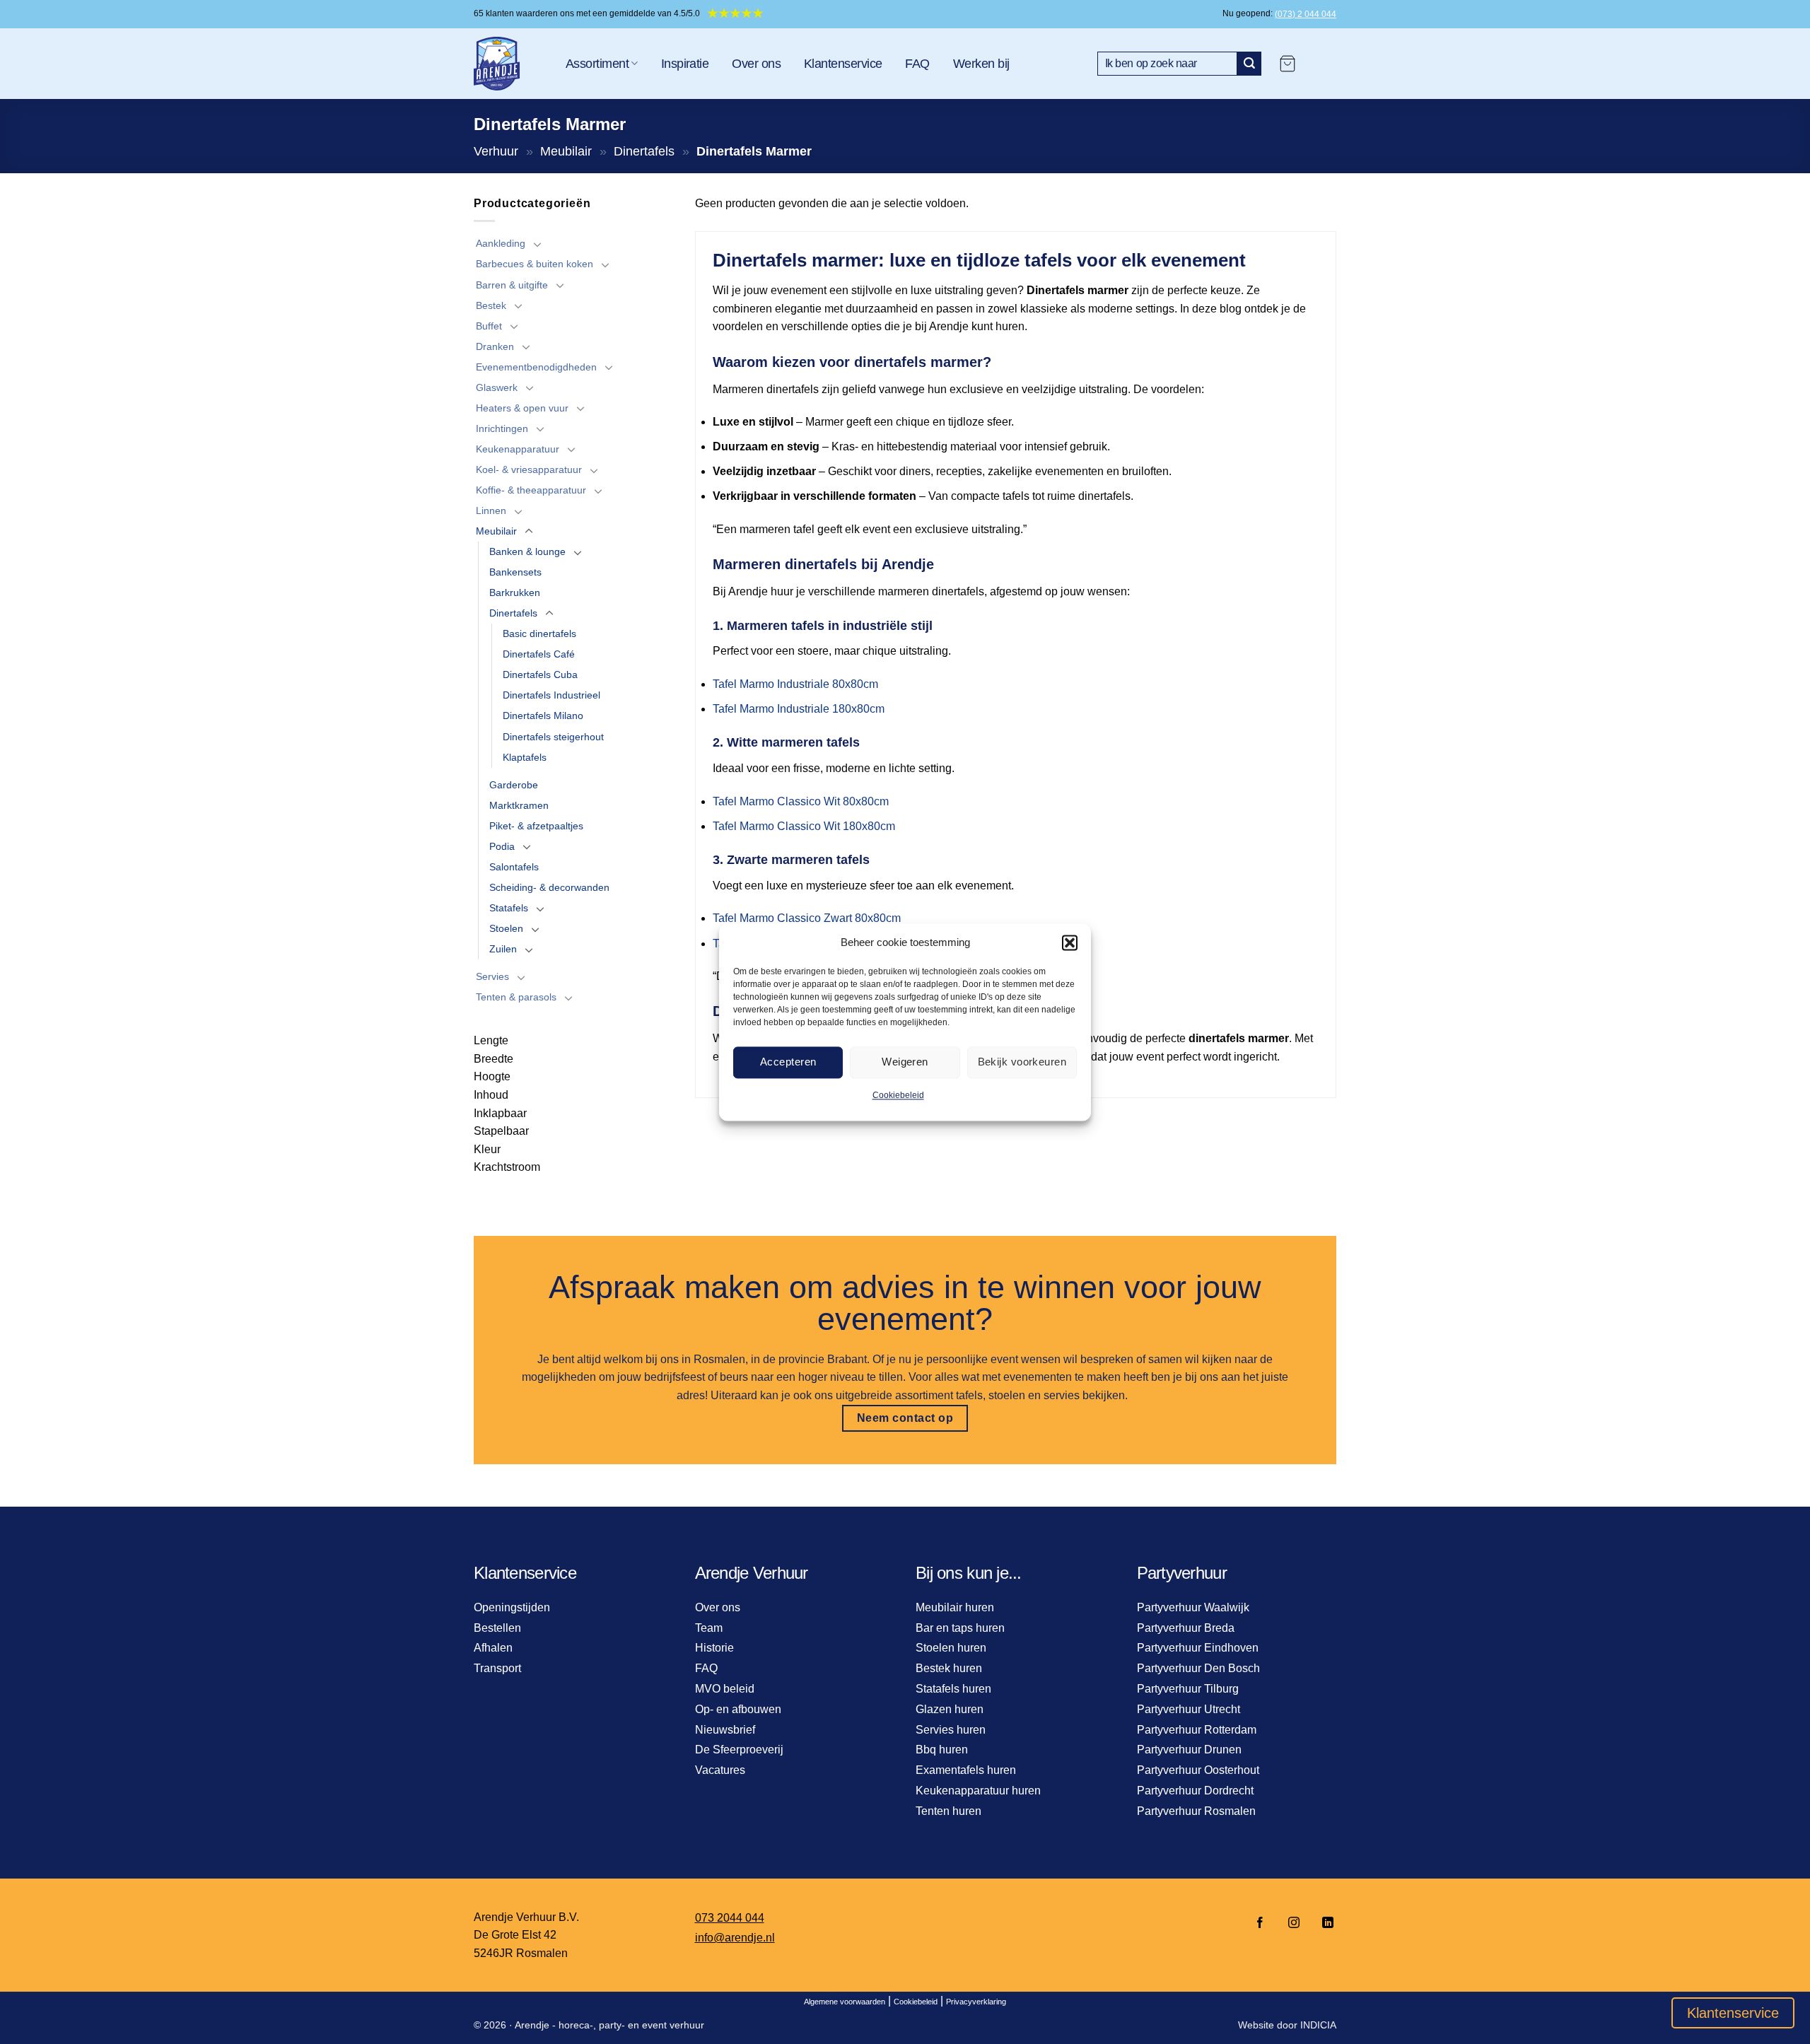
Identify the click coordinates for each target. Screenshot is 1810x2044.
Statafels (509, 908)
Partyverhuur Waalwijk (1193, 1607)
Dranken (495, 346)
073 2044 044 (730, 1918)
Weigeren (905, 1062)
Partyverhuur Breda (1186, 1628)
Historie (714, 1648)
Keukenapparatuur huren (978, 1791)
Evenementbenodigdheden (536, 367)
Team (709, 1628)
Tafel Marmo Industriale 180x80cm (799, 709)
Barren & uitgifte (512, 285)
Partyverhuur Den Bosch (1198, 1668)
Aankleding (501, 243)
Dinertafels (644, 151)
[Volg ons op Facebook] (1260, 1923)
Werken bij (981, 64)
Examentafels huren (966, 1770)
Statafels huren (953, 1689)
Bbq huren (942, 1750)
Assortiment (597, 64)
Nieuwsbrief (725, 1730)
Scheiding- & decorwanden (549, 887)
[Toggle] (537, 244)
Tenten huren (948, 1811)
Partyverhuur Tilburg (1188, 1689)
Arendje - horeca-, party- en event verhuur (609, 2025)
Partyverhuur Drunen (1189, 1750)
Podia (502, 846)
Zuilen (503, 949)
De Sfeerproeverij (739, 1750)
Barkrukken (515, 592)
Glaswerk (497, 387)
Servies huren (951, 1730)
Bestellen (497, 1628)
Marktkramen (519, 805)
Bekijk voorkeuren (1022, 1062)
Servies (492, 976)
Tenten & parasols (516, 997)
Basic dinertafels (539, 633)
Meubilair (566, 151)
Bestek (491, 305)
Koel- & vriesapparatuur (529, 469)
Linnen (491, 510)
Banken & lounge (527, 551)
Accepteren (788, 1062)
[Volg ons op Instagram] (1294, 1923)
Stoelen (506, 928)
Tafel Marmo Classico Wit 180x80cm (804, 826)
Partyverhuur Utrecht (1189, 1709)
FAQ (917, 64)
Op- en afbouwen (738, 1709)
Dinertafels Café (539, 654)
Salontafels (514, 867)
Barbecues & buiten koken (535, 264)
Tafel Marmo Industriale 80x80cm (795, 684)
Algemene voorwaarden (845, 2002)
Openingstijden (512, 1607)
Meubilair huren (955, 1607)
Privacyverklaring (976, 2002)
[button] (1070, 942)
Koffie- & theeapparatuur (531, 490)
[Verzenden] (1249, 64)
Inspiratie (685, 64)
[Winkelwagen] (1288, 64)
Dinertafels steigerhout (553, 737)
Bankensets (515, 572)
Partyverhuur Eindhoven (1198, 1648)
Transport (497, 1668)
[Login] (1323, 64)
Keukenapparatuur (518, 449)
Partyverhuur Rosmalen (1196, 1811)
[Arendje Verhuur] (509, 64)
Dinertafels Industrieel (551, 695)
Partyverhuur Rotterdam (1197, 1730)
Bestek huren (949, 1668)
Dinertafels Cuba (540, 674)
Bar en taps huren (960, 1628)
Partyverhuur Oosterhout (1198, 1770)
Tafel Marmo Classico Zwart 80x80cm (807, 918)
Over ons (756, 64)
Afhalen (493, 1648)
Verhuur (496, 151)
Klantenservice (843, 64)
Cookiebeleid (898, 1095)
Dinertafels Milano (543, 716)
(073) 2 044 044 (1306, 14)
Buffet (489, 326)
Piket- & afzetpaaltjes (536, 826)
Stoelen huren (951, 1648)
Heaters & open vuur (522, 408)
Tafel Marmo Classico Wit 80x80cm (801, 801)
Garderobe (514, 785)
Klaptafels (525, 757)
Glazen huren (950, 1709)
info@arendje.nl (735, 1938)
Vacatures (720, 1770)
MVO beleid (725, 1689)
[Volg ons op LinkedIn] (1324, 1923)
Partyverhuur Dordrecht (1195, 1791)
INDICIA (1318, 2025)
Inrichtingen (502, 428)
